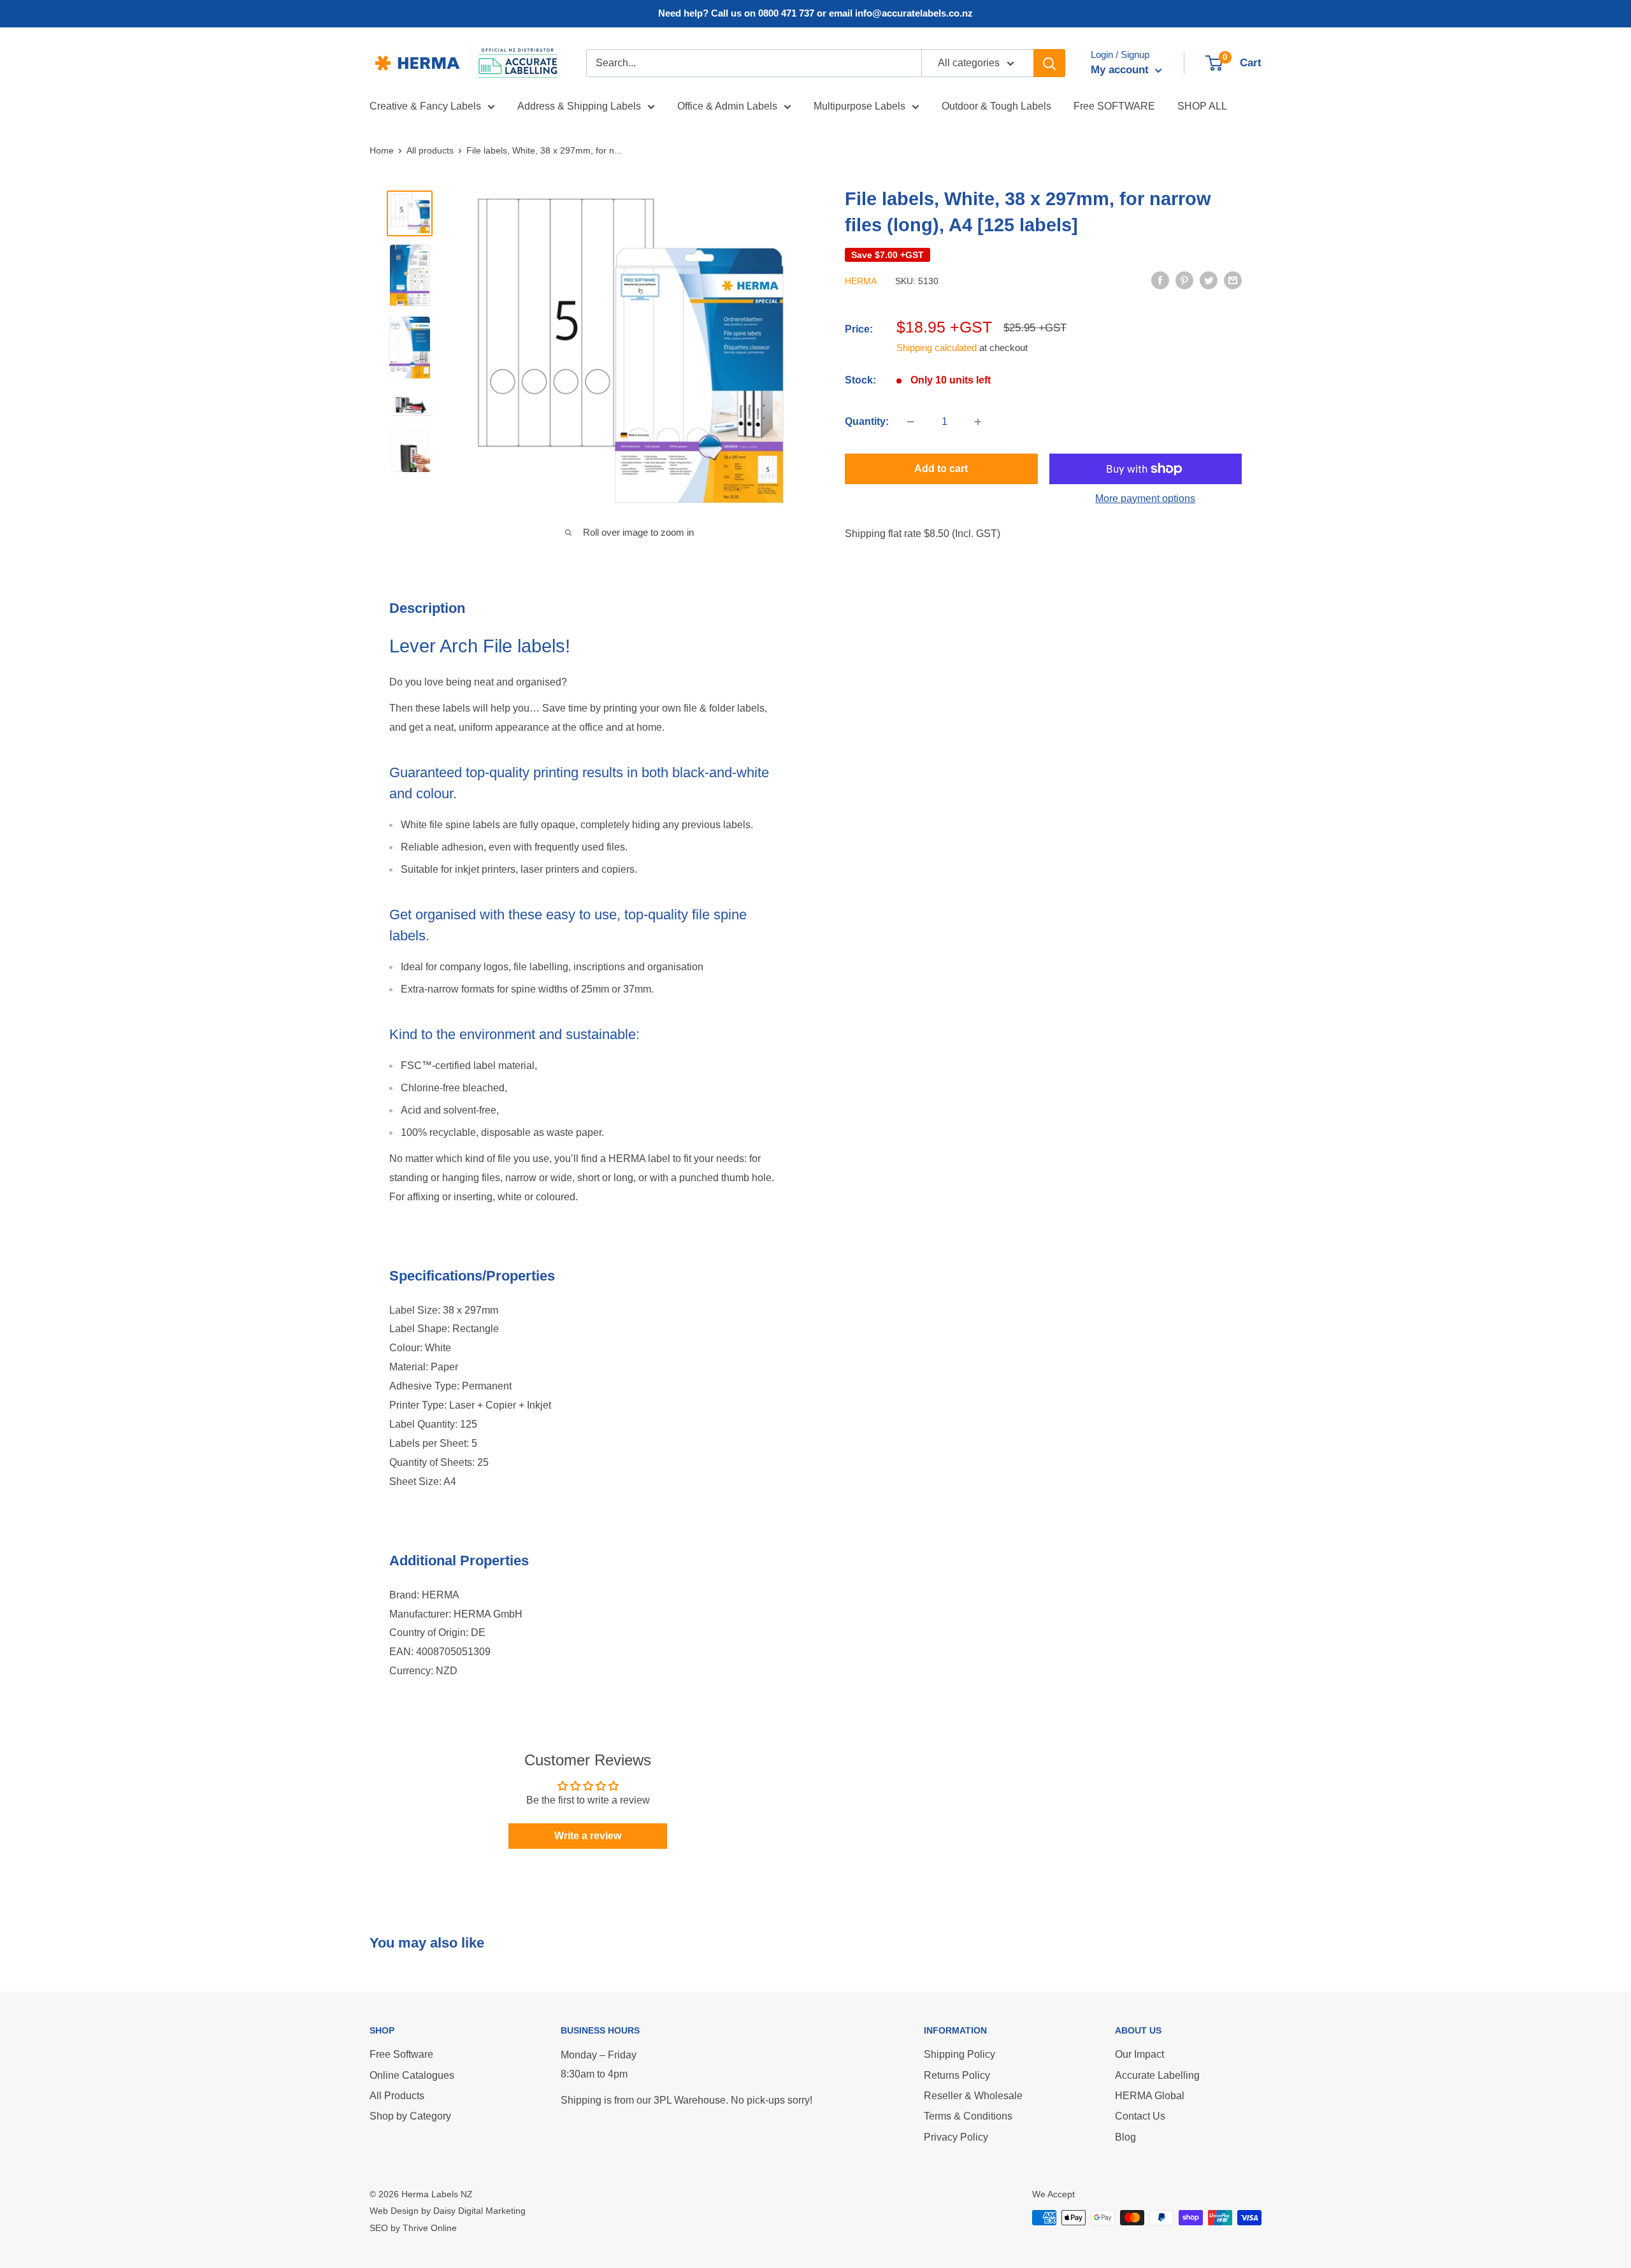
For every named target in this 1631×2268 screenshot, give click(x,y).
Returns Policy (957, 2075)
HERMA (861, 281)
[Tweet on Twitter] (1209, 280)
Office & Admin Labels (727, 106)
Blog (1125, 2137)
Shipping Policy (959, 2054)
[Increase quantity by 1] (978, 422)
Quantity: (867, 421)
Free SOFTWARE (1114, 106)
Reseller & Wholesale (973, 2096)
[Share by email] (1233, 280)
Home (382, 150)
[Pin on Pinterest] (1184, 280)
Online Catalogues (412, 2075)
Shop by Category (410, 2116)
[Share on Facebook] (1160, 280)
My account (1121, 70)
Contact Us (1140, 2116)
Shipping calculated (937, 348)
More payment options (1145, 499)
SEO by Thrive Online (413, 2228)
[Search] (1049, 63)
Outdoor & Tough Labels (996, 106)
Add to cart (941, 469)
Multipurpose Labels (859, 106)
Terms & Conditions (968, 2116)
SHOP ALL (1202, 106)
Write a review (588, 1836)
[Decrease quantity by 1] (910, 422)
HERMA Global (1150, 2096)
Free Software (401, 2054)
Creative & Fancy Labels (425, 106)
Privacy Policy (956, 2137)
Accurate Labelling (1157, 2075)
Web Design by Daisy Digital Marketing (448, 2211)
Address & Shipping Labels (579, 106)
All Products (397, 2096)
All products (430, 150)
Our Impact (1139, 2054)
